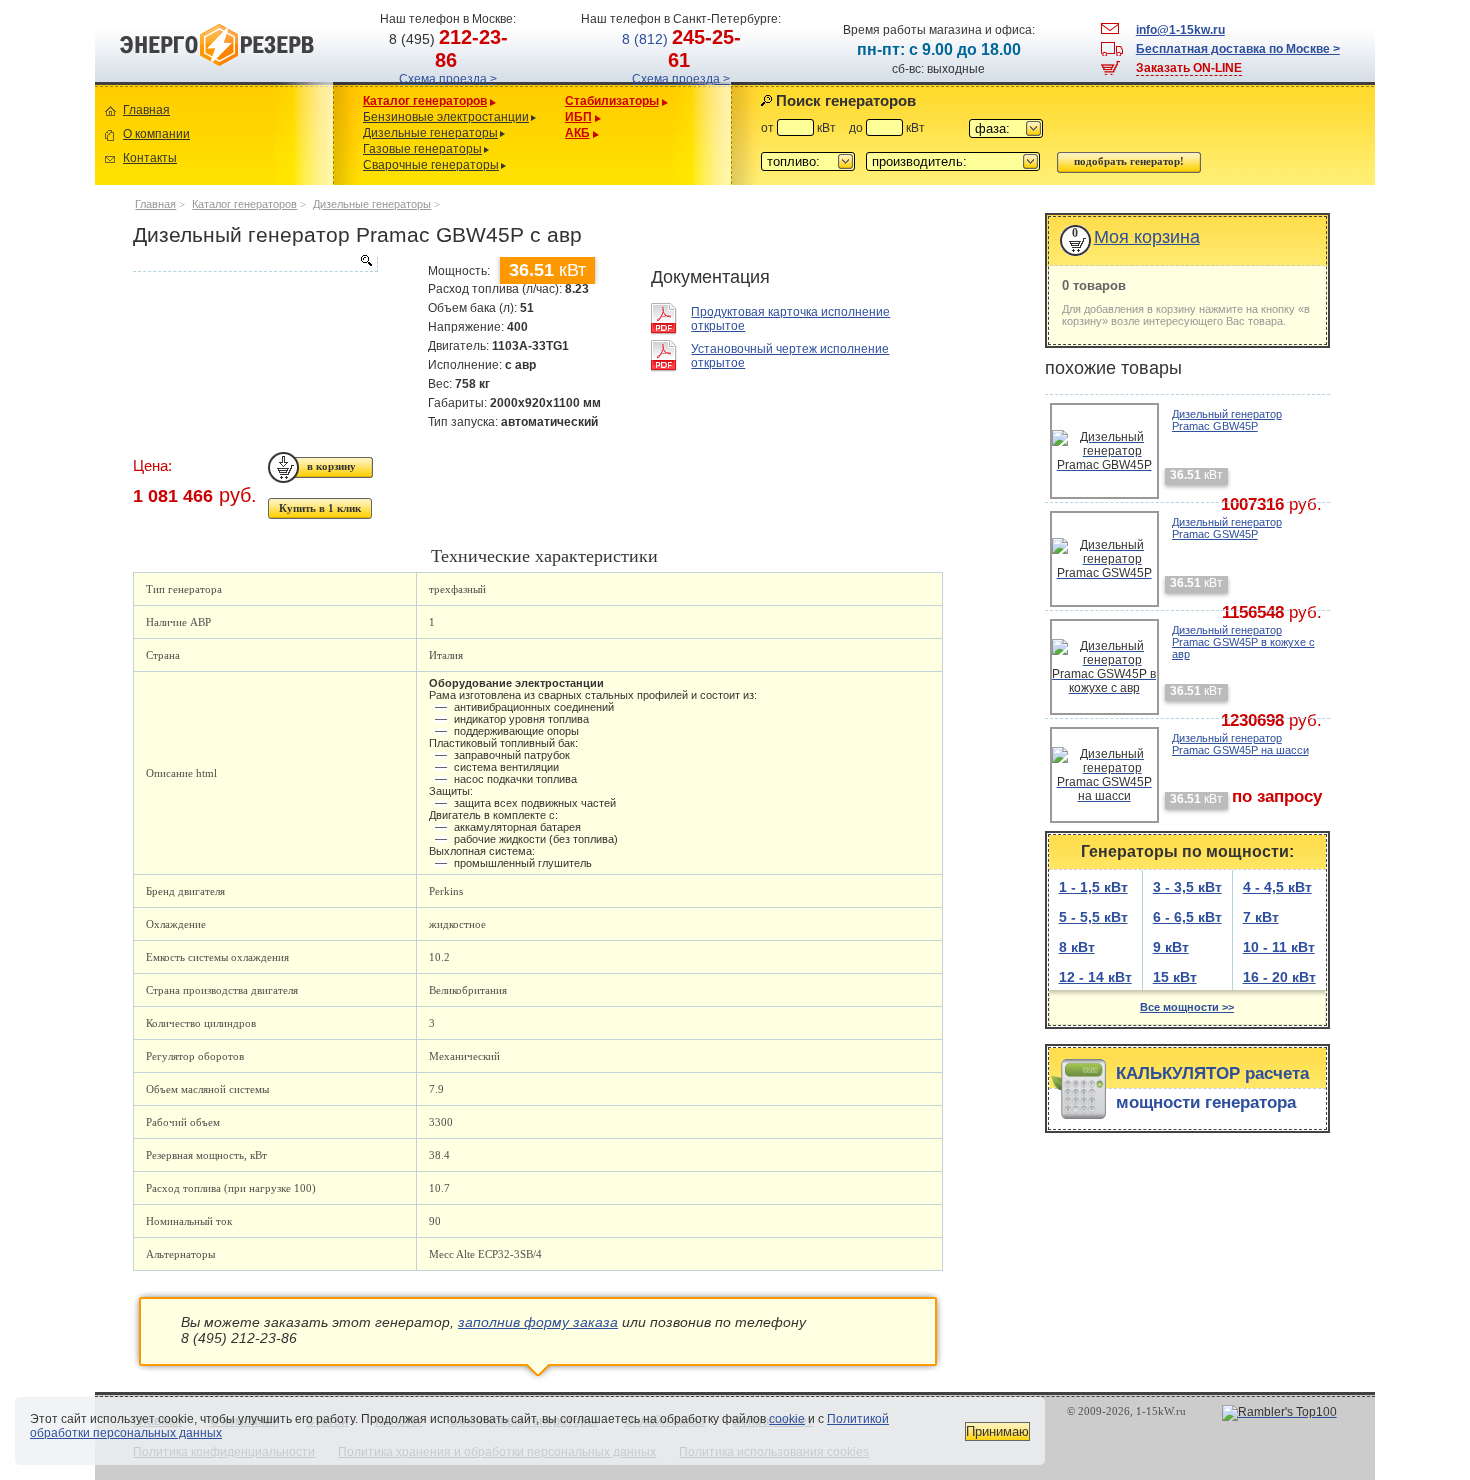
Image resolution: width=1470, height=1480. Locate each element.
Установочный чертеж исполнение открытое (790, 356)
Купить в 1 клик (320, 508)
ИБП (578, 117)
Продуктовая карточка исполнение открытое (790, 319)
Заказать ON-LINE (1189, 68)
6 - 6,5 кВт (1187, 917)
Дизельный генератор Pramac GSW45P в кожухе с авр (1243, 642)
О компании (156, 134)
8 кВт (1077, 947)
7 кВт (1261, 917)
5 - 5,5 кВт (1093, 917)
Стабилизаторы (612, 101)
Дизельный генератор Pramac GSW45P (1227, 528)
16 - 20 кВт (1279, 977)
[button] (1006, 128)
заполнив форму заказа (538, 1322)
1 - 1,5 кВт (1093, 887)
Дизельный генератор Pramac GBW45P (1227, 420)
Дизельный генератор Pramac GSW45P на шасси (1240, 744)
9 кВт (1171, 947)
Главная (146, 110)
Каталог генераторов (425, 101)
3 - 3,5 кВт (1187, 887)
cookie (787, 1419)
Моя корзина (1147, 237)
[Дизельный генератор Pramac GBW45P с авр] (255, 264)
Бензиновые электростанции (446, 117)
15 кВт (1175, 977)
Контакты (150, 158)
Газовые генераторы (422, 149)
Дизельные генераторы (430, 133)
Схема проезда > (448, 79)
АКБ (577, 133)
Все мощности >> (1187, 1007)
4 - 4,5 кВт (1277, 887)
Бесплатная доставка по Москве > (1238, 49)
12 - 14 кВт (1095, 977)
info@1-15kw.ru (1180, 30)
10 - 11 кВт (1279, 947)
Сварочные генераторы (431, 165)
